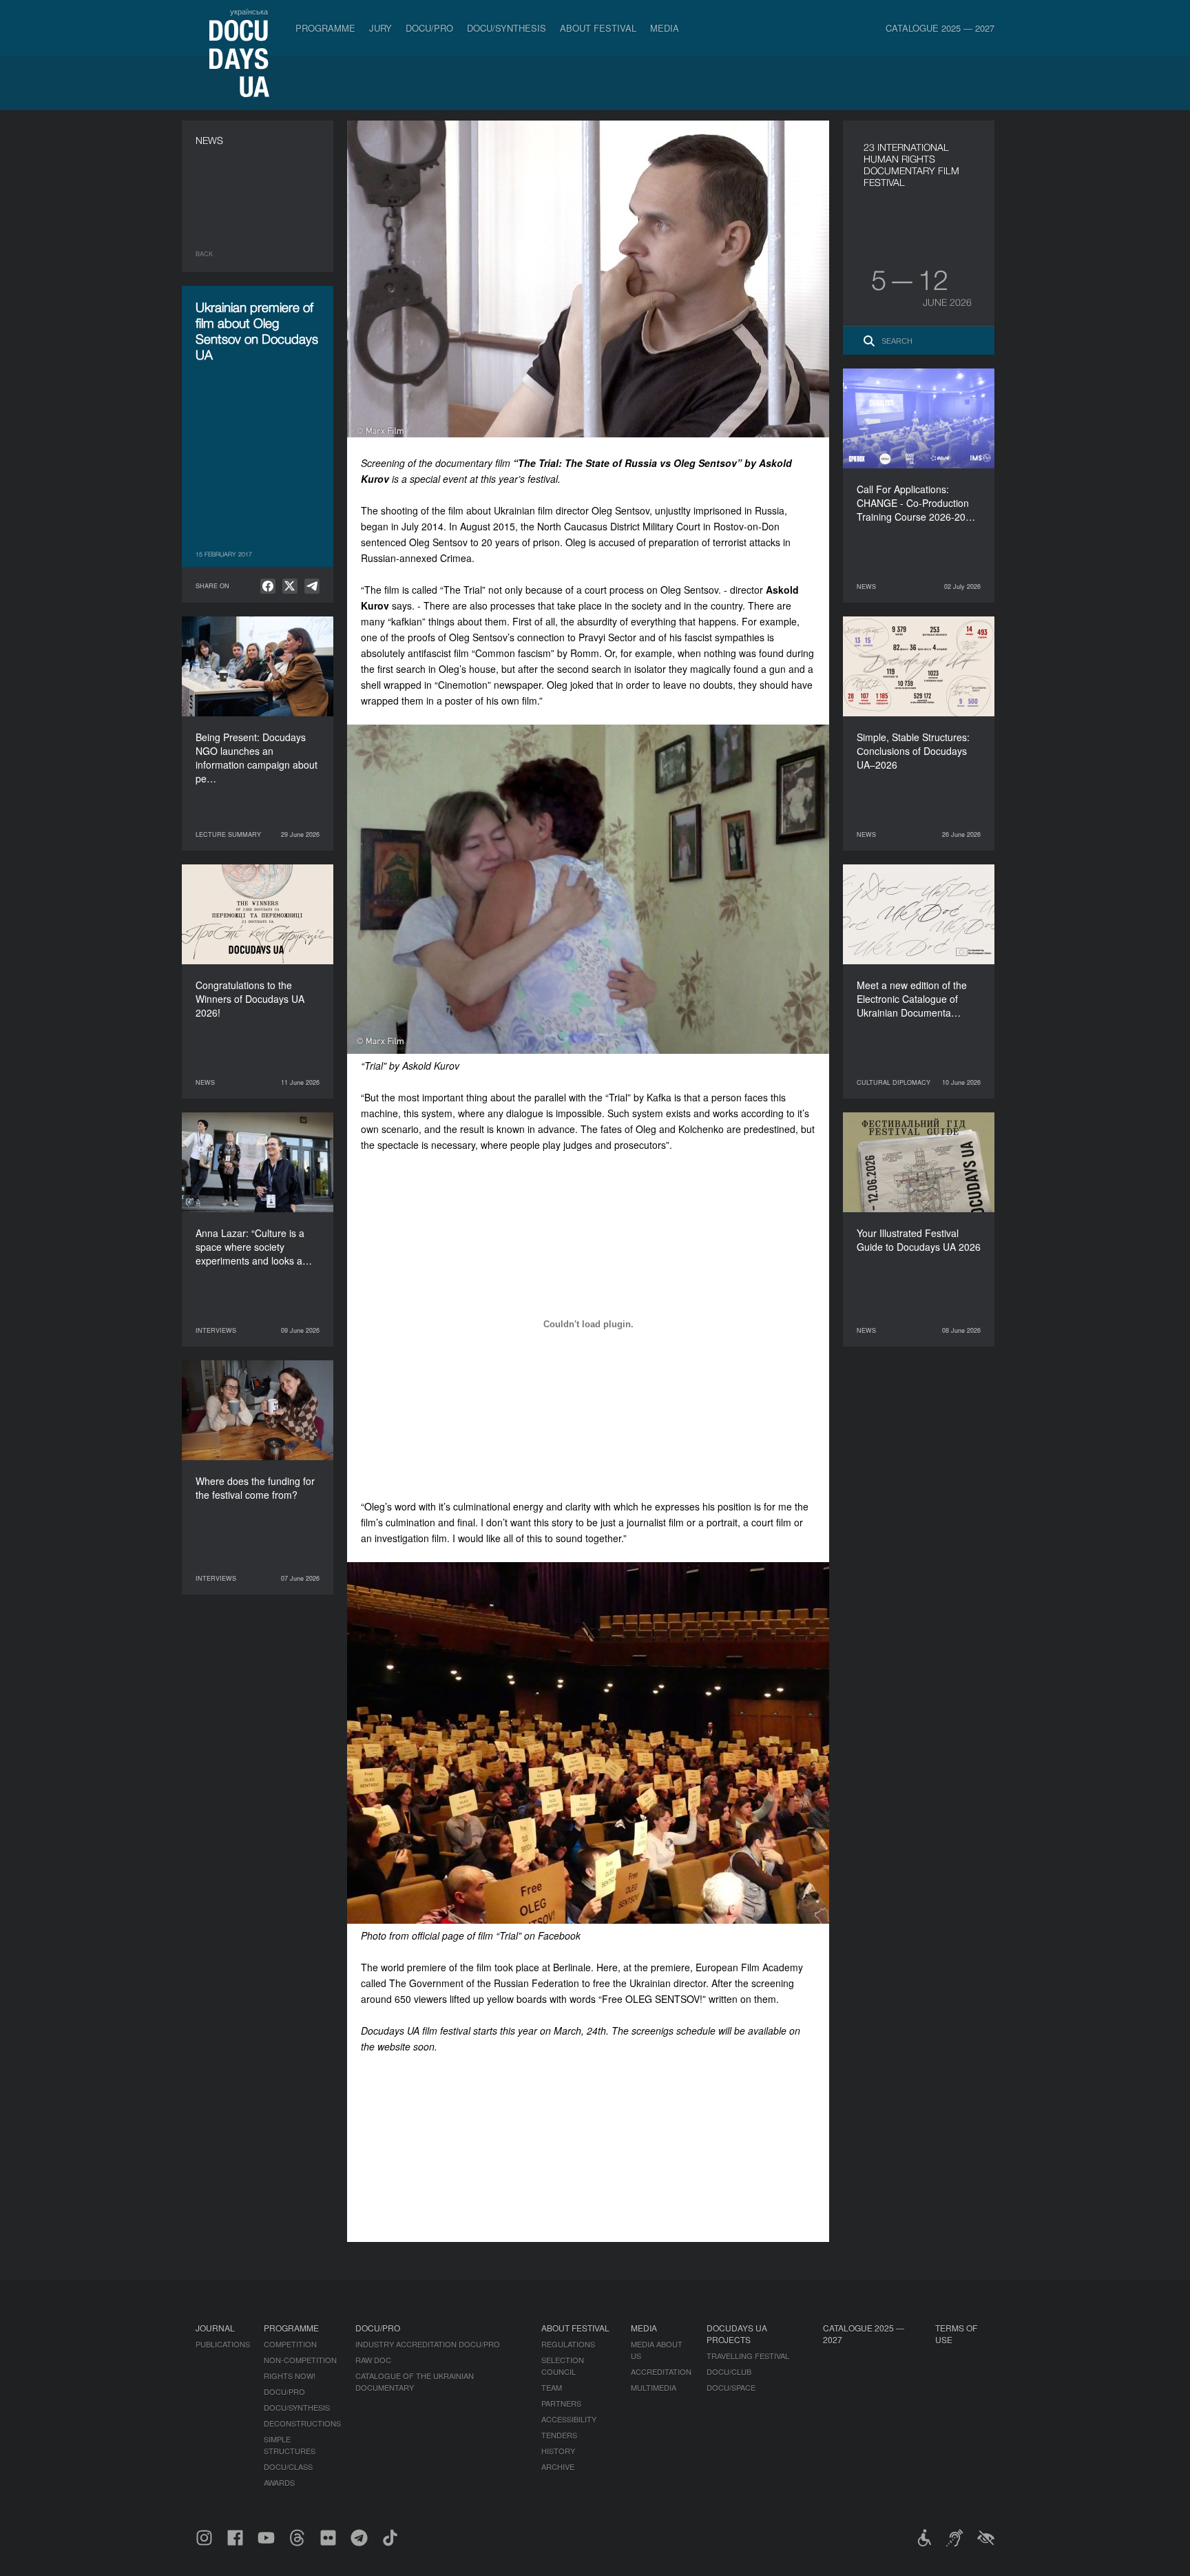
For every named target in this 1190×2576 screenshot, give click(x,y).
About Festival (598, 28)
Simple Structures (290, 2445)
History (558, 2451)
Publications (223, 2344)
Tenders (559, 2435)
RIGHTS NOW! (290, 2376)
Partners (561, 2403)
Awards (279, 2482)
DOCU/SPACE (731, 2387)
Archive (558, 2466)
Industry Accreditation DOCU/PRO (428, 2344)
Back (204, 254)
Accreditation (661, 2371)
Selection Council (563, 2366)
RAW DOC (373, 2360)
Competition (290, 2344)
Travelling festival (748, 2356)
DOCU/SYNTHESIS (507, 28)
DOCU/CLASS (288, 2466)
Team (552, 2387)
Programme (325, 28)
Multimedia (654, 2387)
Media (665, 28)
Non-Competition (300, 2360)
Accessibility (569, 2419)
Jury (380, 28)
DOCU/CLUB (729, 2371)
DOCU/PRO (429, 28)
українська (249, 11)
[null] (268, 586)
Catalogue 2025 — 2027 (940, 28)
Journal (215, 2328)
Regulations (568, 2344)
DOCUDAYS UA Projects (737, 2334)
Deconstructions (302, 2423)
